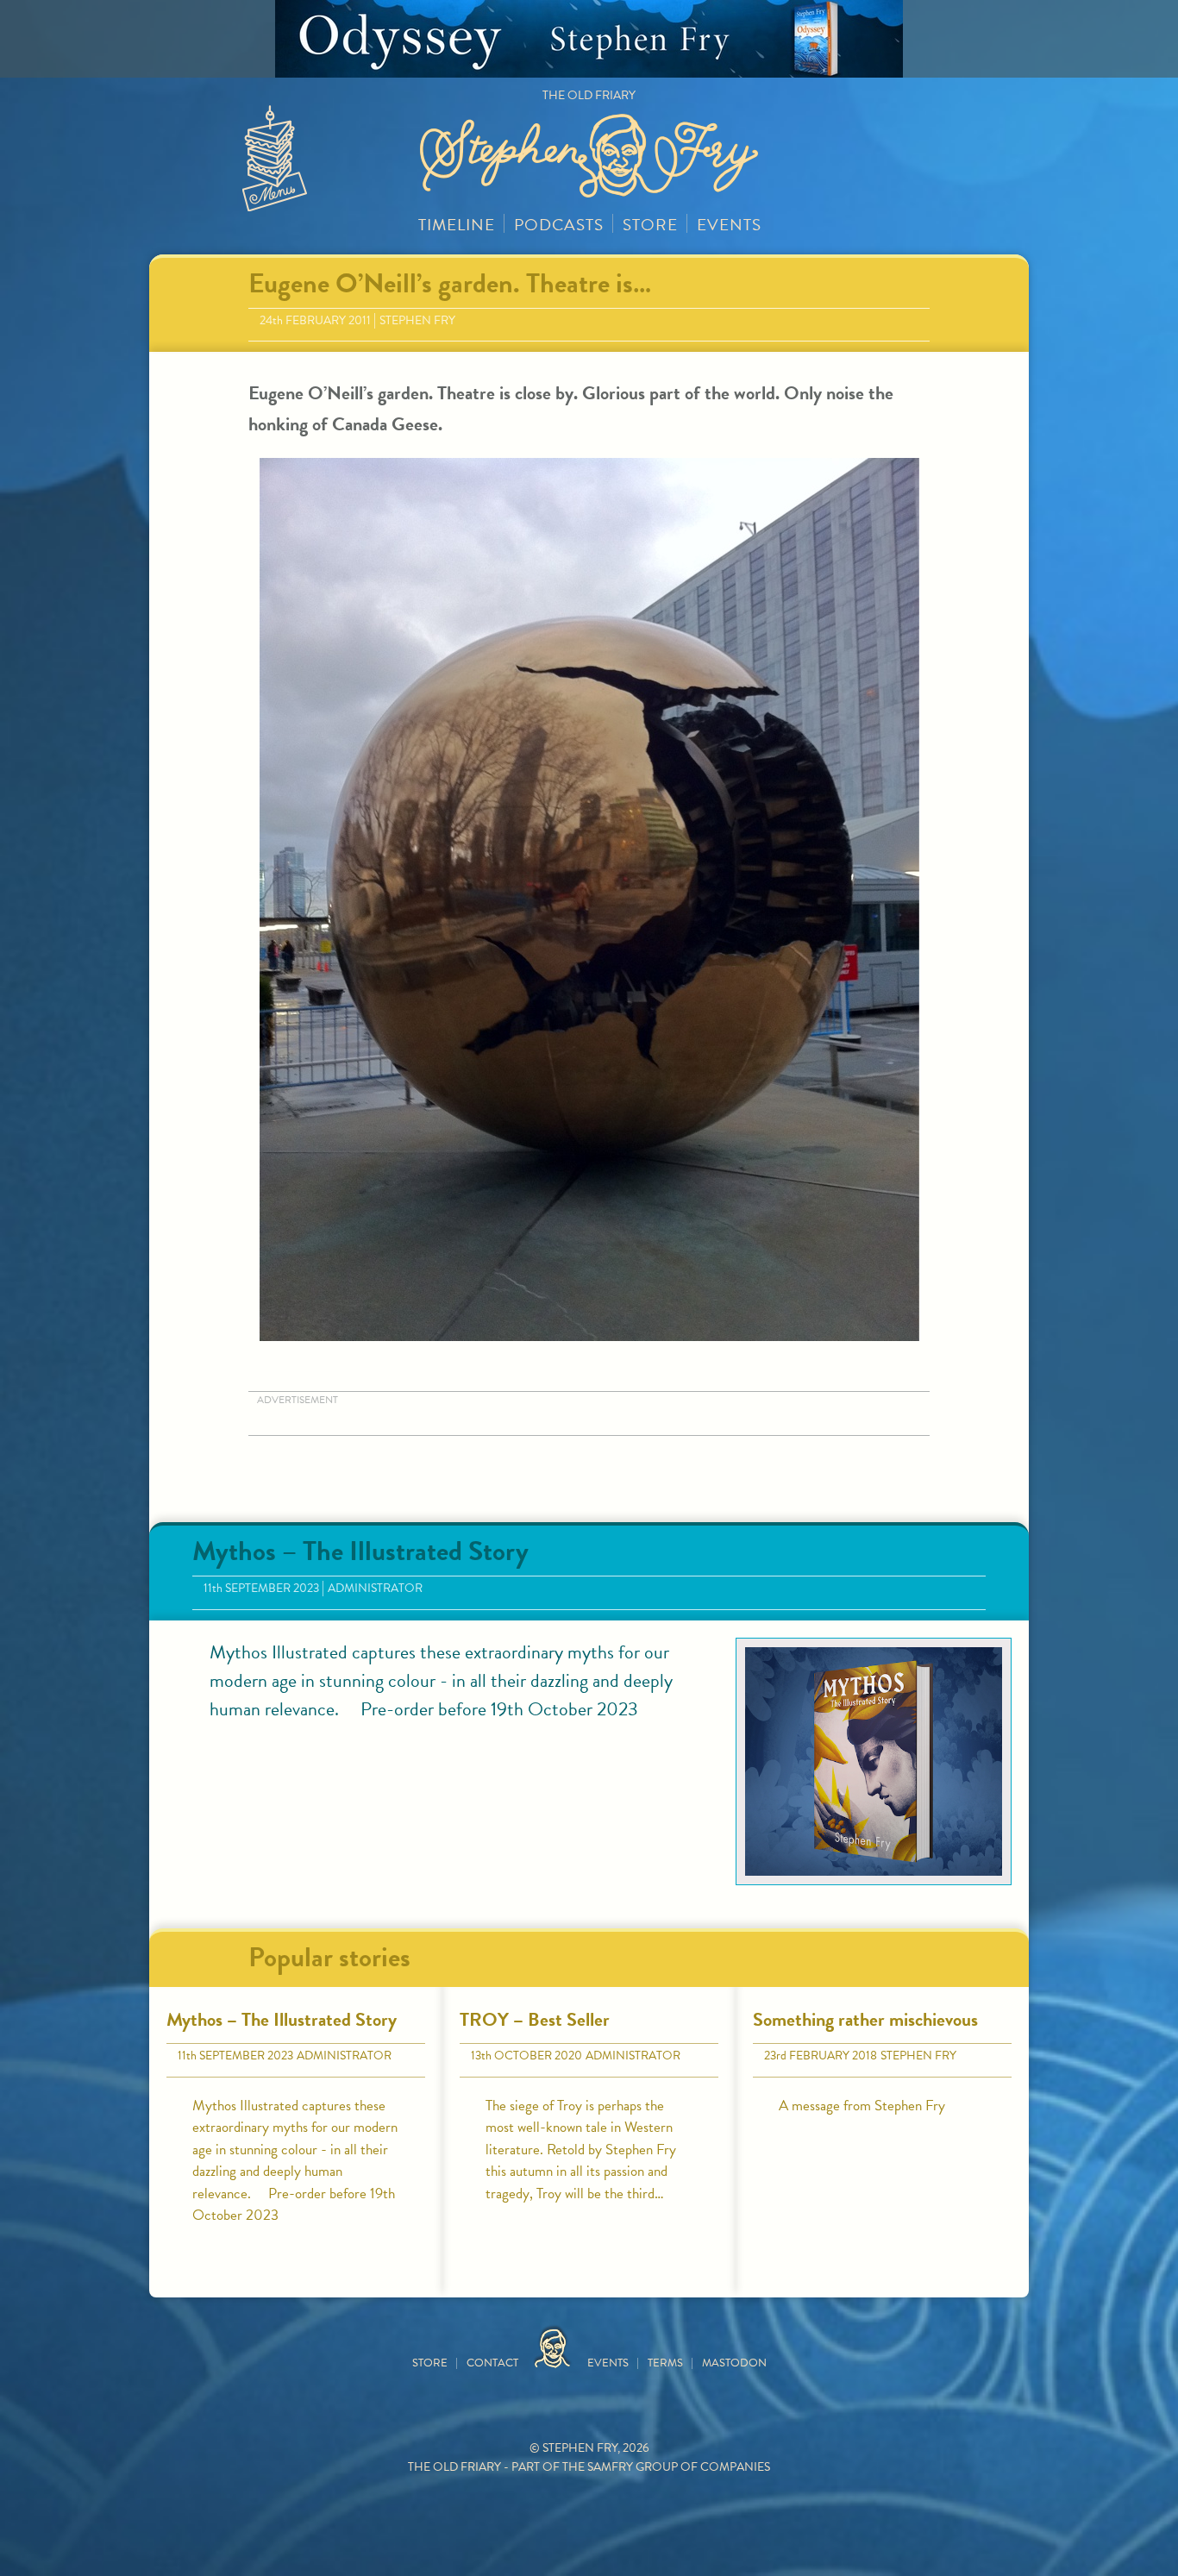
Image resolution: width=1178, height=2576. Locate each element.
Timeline (457, 225)
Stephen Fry (417, 320)
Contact (492, 2363)
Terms (665, 2363)
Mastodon (734, 2363)
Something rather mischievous (865, 2019)
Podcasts (559, 225)
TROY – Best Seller (535, 2019)
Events (729, 225)
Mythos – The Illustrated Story (360, 1551)
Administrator (375, 1588)
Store (650, 225)
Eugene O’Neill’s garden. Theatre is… (450, 283)
